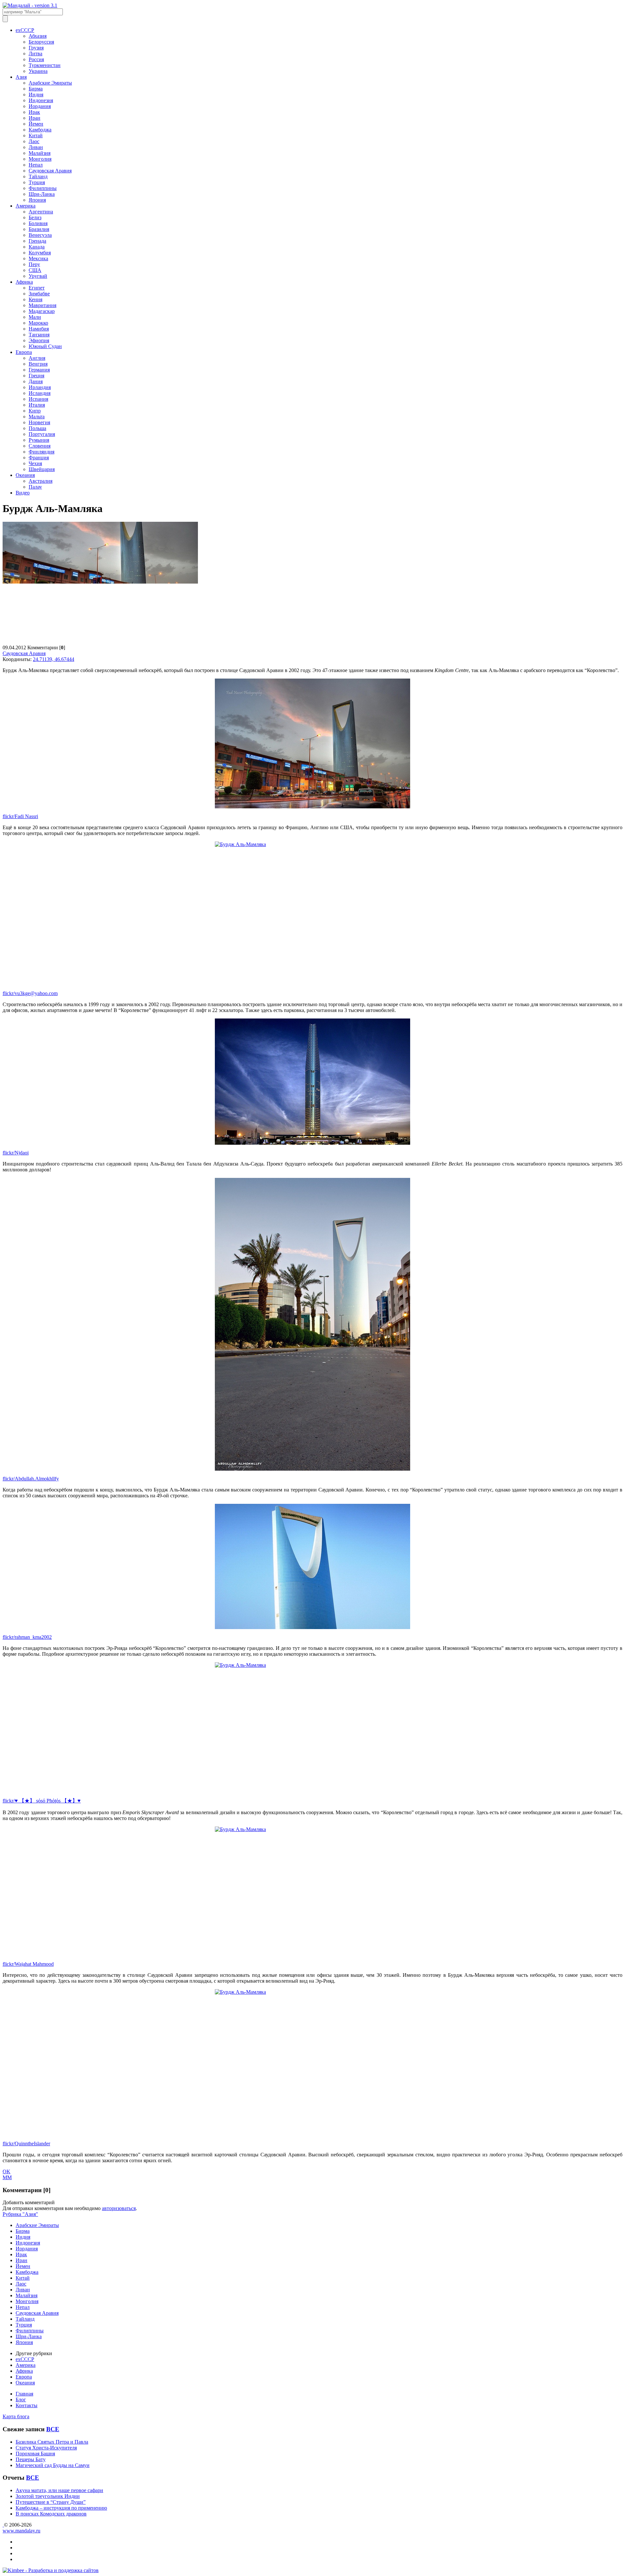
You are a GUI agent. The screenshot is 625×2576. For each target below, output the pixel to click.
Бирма (36, 89)
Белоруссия (41, 42)
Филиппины (43, 188)
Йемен (36, 124)
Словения (40, 446)
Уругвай (38, 276)
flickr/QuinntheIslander (26, 2144)
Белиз (35, 217)
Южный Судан (45, 346)
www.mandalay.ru (21, 2531)
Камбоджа (40, 130)
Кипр (35, 411)
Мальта (37, 417)
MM (7, 2177)
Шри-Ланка (42, 194)
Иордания (40, 106)
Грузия (36, 48)
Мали (35, 317)
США (35, 270)
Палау (35, 487)
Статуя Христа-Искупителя (46, 2448)
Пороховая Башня (35, 2454)
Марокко (38, 323)
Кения (35, 299)
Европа (24, 352)
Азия (21, 77)
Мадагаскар (42, 311)
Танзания (39, 335)
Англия (37, 358)
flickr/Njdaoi (16, 1153)
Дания (36, 381)
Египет (37, 288)
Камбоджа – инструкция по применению (61, 2508)
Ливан (36, 147)
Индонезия (41, 100)
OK (7, 2171)
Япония (37, 200)
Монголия (40, 159)
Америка (26, 206)
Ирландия (40, 387)
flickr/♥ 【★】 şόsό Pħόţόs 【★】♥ (42, 1801)
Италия (37, 405)
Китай (36, 135)
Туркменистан (45, 65)
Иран (35, 118)
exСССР (25, 30)
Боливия (38, 223)
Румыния (39, 440)
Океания (25, 475)
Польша (37, 428)
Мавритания (42, 305)
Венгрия (38, 364)
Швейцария (42, 469)
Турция (37, 182)
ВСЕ (53, 2429)
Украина (38, 71)
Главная (24, 2394)
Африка (24, 282)
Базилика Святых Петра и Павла (52, 2442)
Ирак (34, 112)
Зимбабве (39, 294)
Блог (21, 2400)
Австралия (41, 481)
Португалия (42, 434)
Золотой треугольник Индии (48, 2496)
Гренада (37, 241)
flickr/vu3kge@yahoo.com (30, 993)
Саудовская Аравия (50, 171)
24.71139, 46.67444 (54, 659)
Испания (38, 399)
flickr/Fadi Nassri (20, 816)
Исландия (40, 393)
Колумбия (40, 253)
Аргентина (41, 212)
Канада (37, 247)
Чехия (35, 463)
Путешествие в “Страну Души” (51, 2502)
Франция (39, 458)
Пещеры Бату (31, 2459)
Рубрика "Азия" (20, 2214)
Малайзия (40, 153)
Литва (35, 54)
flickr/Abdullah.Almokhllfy (31, 1479)
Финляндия (42, 452)
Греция (36, 376)
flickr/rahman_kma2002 (27, 1637)
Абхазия (38, 36)
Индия (36, 94)
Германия (39, 370)
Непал (36, 165)
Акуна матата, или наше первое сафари (59, 2490)
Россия (36, 59)
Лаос (34, 141)
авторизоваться (119, 2208)
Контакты (27, 2405)
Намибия (39, 329)
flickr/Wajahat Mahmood (28, 1964)
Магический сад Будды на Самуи (53, 2465)
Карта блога (16, 2416)
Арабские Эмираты (50, 83)
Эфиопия (39, 340)
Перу (34, 264)
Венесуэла (40, 235)
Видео (23, 493)
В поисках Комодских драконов (51, 2514)
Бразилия (39, 229)
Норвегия (39, 422)
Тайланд (38, 176)
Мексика (38, 258)
